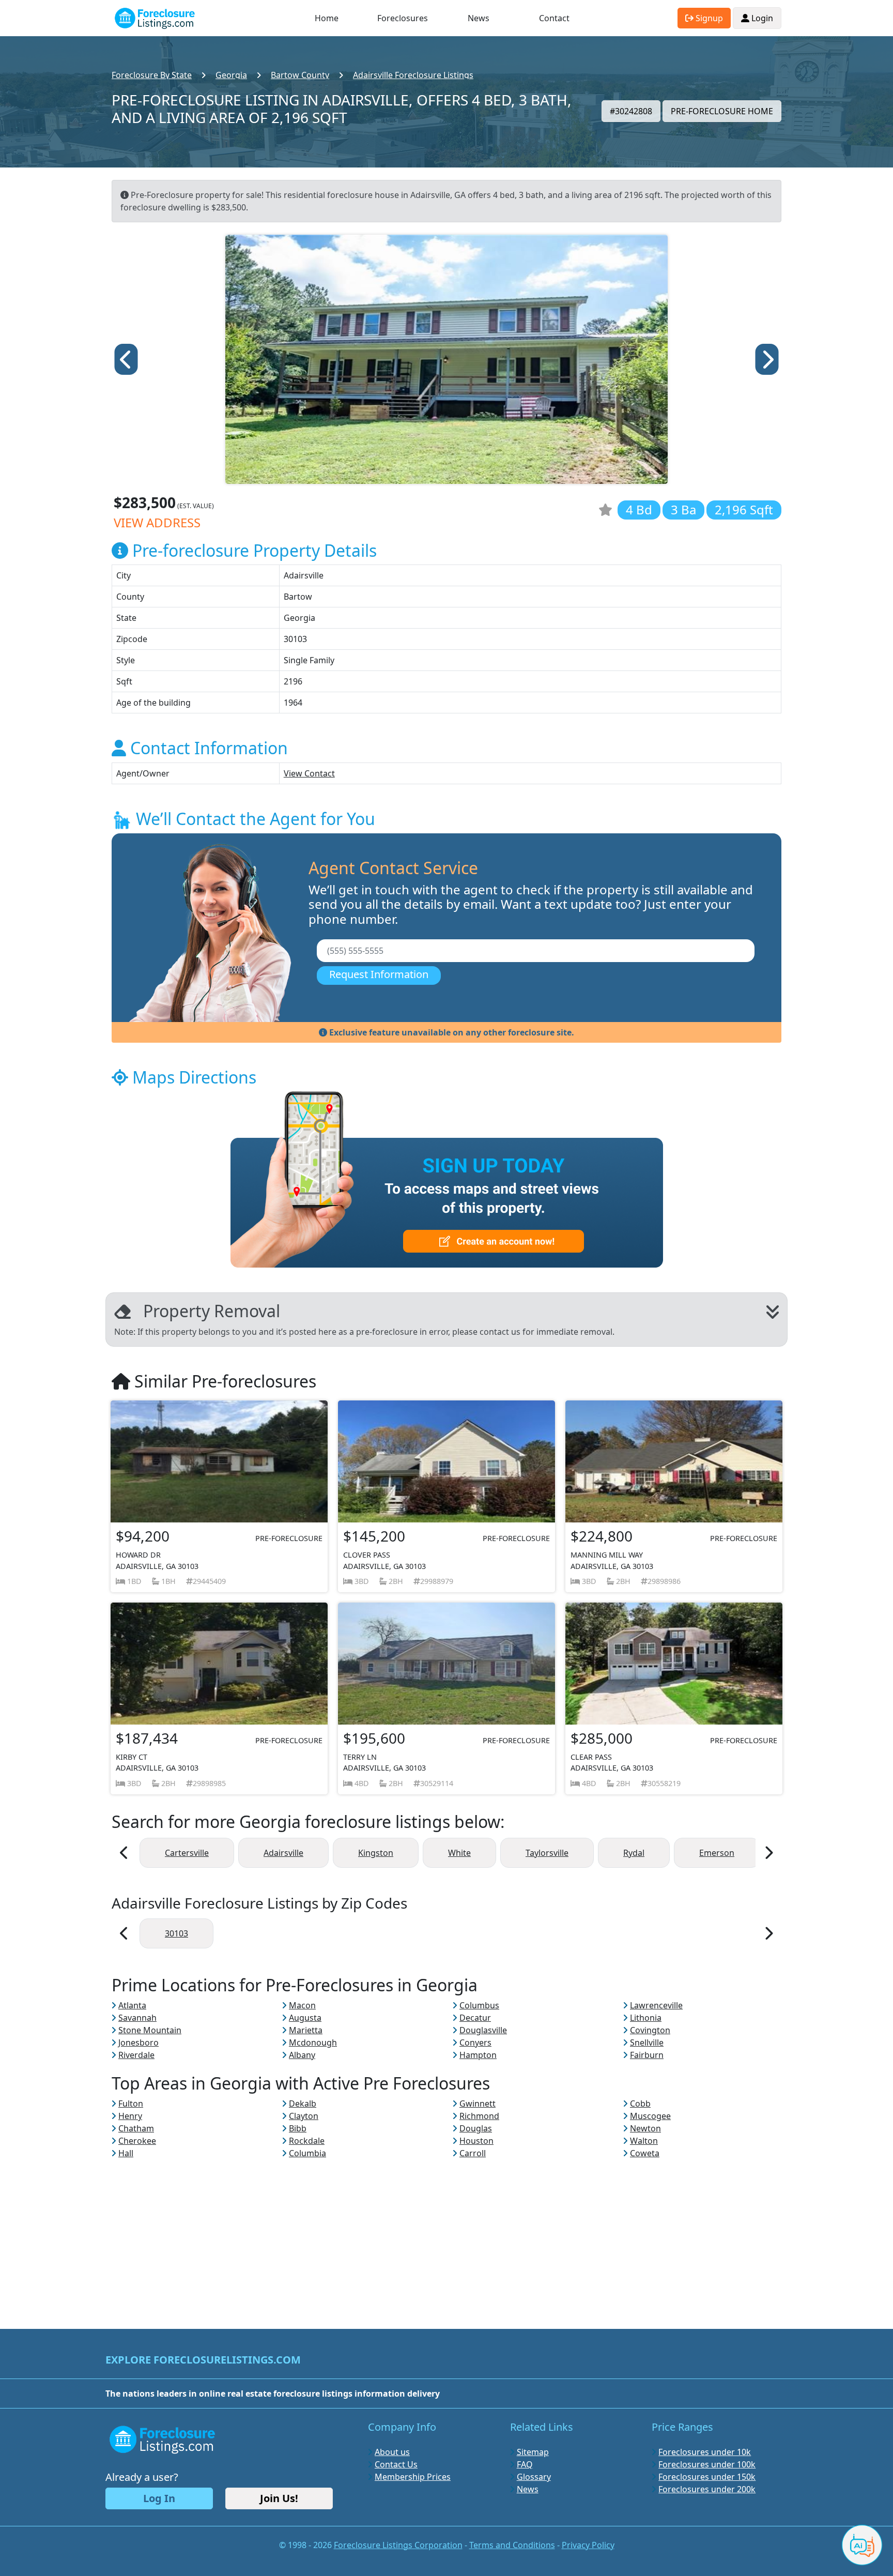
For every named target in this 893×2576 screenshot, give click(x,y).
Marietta (306, 2030)
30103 (176, 1933)
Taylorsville (547, 1853)
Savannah (137, 2018)
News (479, 18)
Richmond (479, 2116)
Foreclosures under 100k (707, 2464)
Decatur (475, 2018)
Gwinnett (478, 2104)
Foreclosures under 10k (705, 2452)
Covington (650, 2030)
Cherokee (137, 2141)
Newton (645, 2128)
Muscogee (650, 2116)
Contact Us (396, 2464)
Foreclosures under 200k (707, 2489)
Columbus (479, 2005)
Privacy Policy (588, 2545)
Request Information (379, 974)
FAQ (525, 2464)
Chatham (136, 2128)
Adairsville (283, 1853)
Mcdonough (313, 2042)
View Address (157, 522)
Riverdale (136, 2055)
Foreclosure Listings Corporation (398, 2545)
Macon (302, 2005)
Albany (302, 2055)
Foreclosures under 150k (707, 2477)
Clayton (304, 2116)
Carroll (473, 2153)
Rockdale (307, 2141)
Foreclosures (403, 18)
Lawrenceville (656, 2005)
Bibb (298, 2128)
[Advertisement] (446, 2232)
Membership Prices (413, 2477)
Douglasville (483, 2030)
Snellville (647, 2042)
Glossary (534, 2477)
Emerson (717, 1853)
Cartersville (187, 1853)
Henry (130, 2116)
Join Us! (279, 2498)
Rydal (634, 1853)
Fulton (131, 2104)
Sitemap (533, 2452)
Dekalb (303, 2104)
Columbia (307, 2153)
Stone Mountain (150, 2030)
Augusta (305, 2018)
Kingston (376, 1853)
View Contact (309, 773)
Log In (159, 2498)
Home (327, 18)
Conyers (475, 2042)
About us (392, 2452)
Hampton (478, 2055)
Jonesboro (138, 2042)
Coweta (645, 2153)
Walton (644, 2141)
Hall (126, 2153)
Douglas (476, 2128)
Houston (476, 2141)
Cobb (640, 2104)
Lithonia (646, 2018)
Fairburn (647, 2055)
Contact (554, 18)
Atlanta (132, 2005)
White (459, 1853)
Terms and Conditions (512, 2545)
